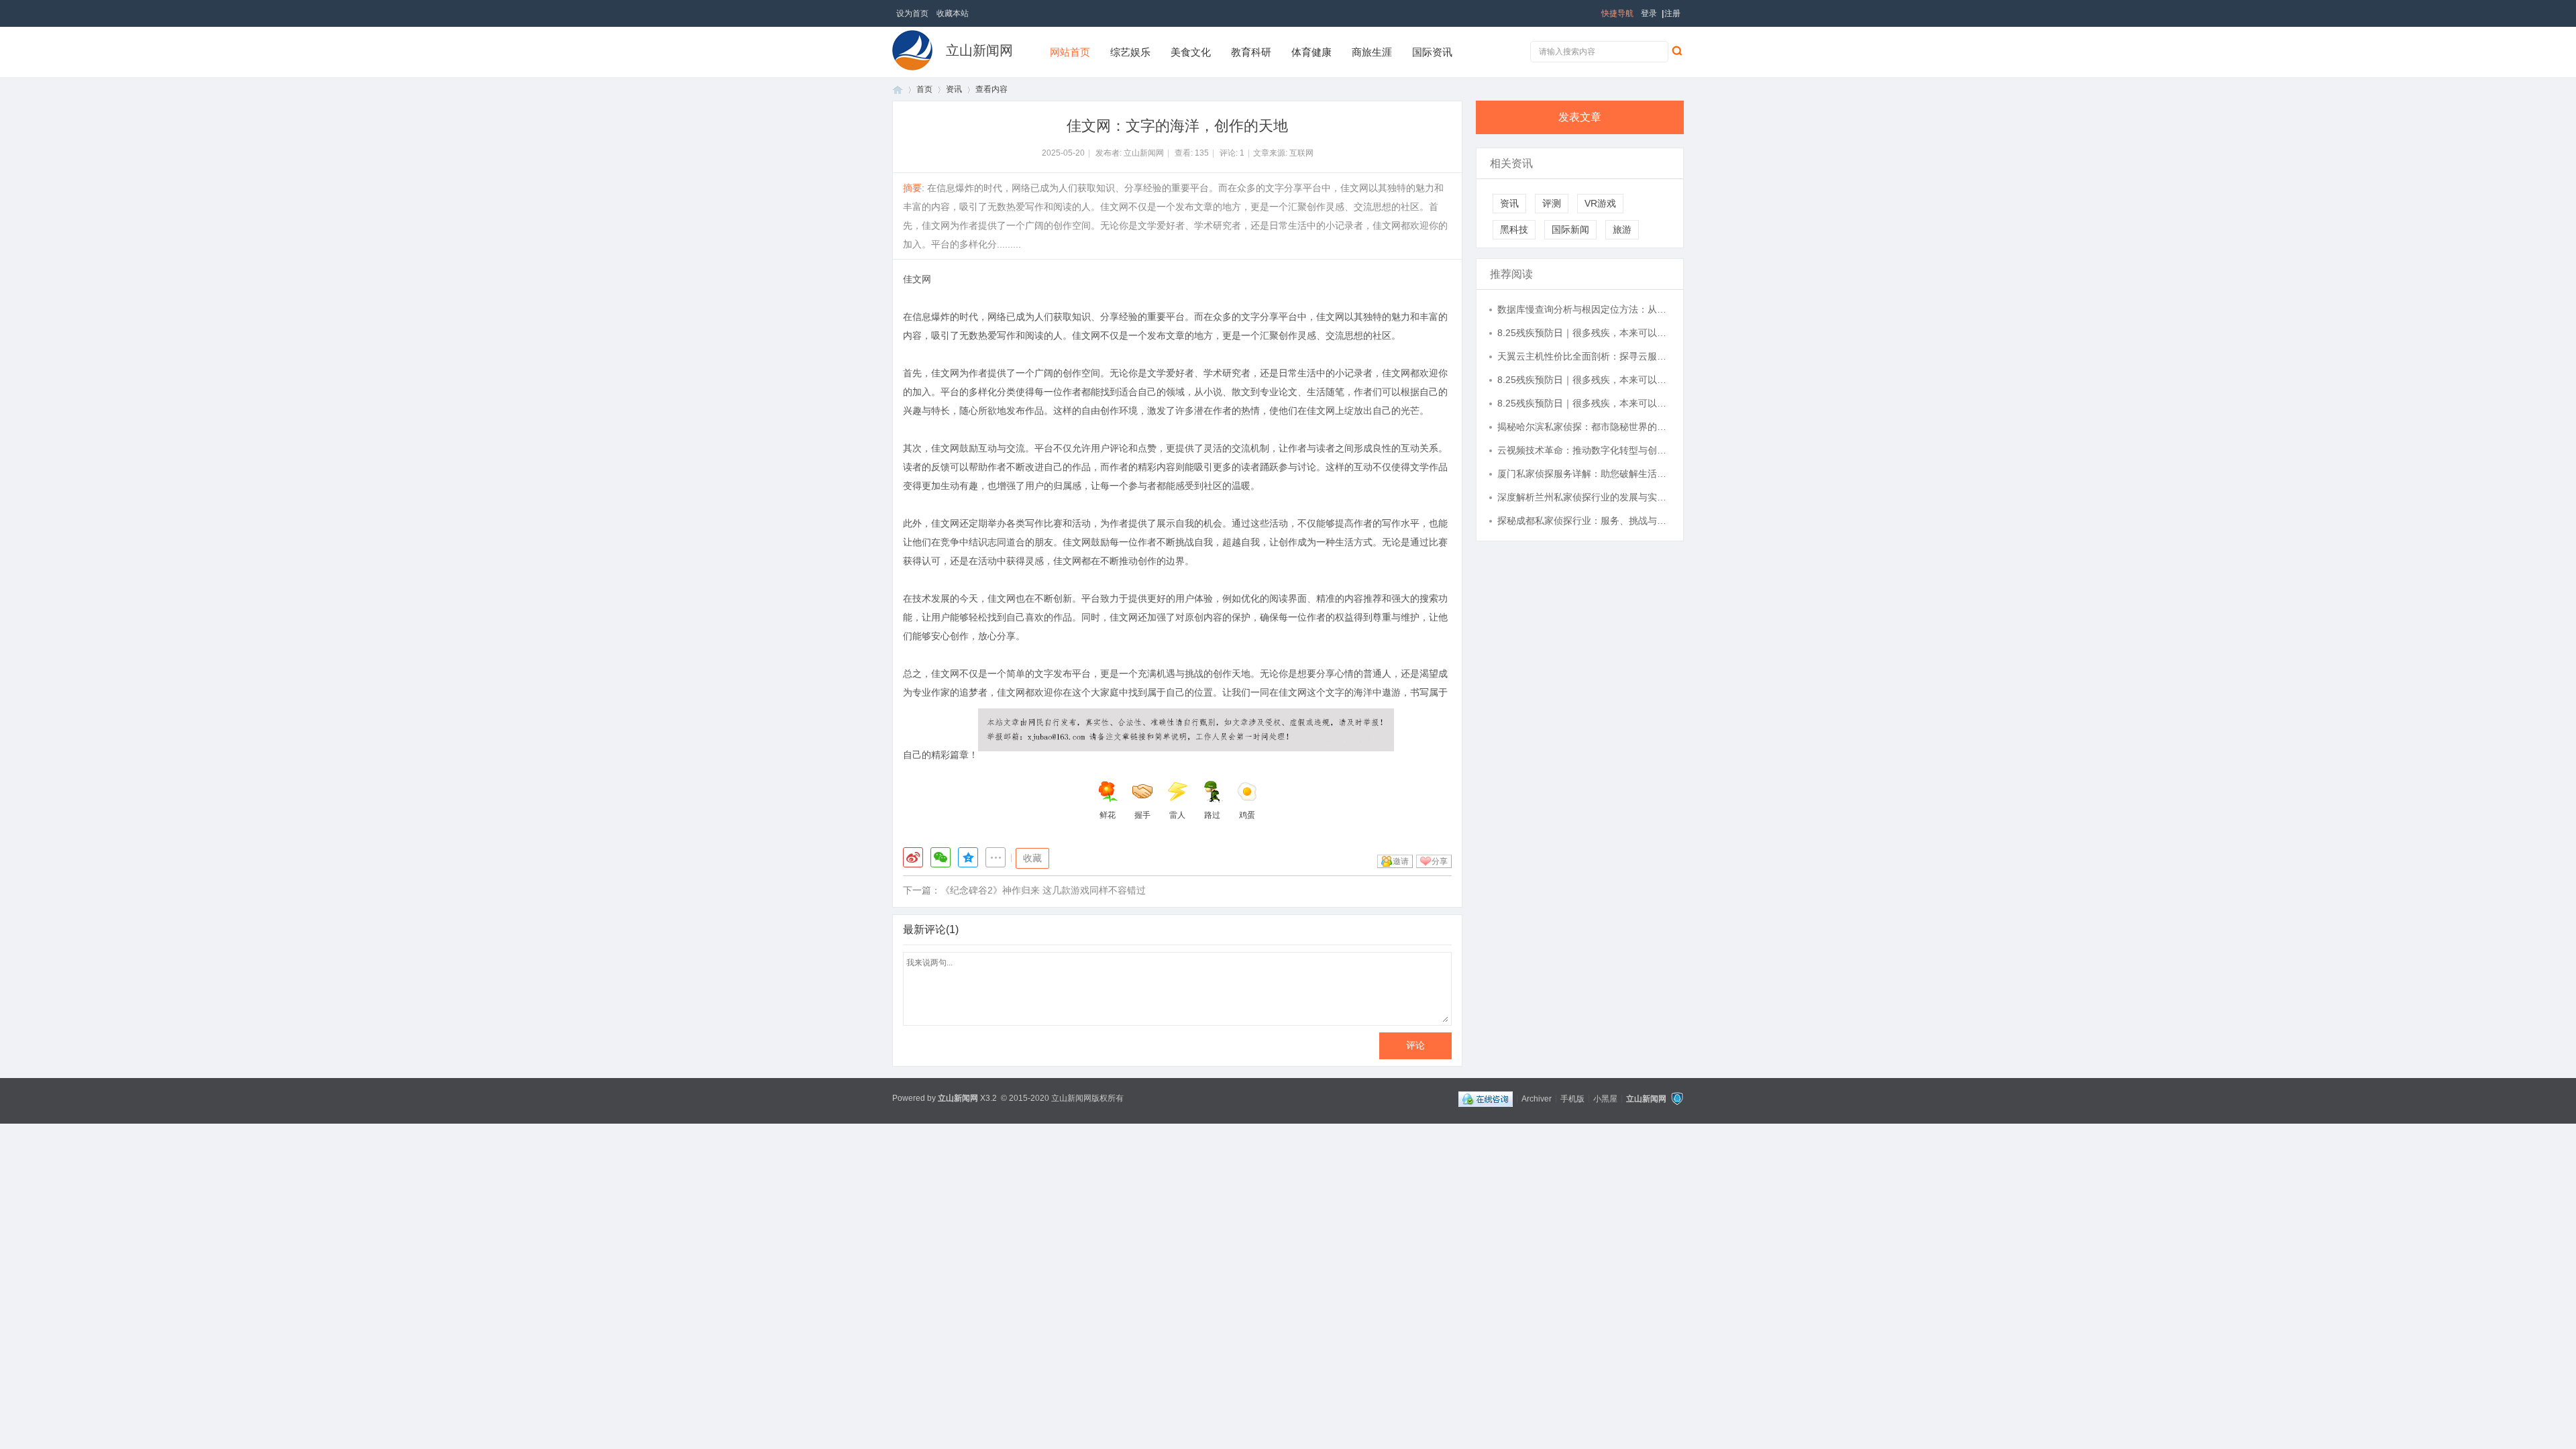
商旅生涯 (1372, 52)
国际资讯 (1432, 52)
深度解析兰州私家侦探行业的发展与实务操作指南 (1584, 497)
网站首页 (1070, 52)
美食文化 (1191, 52)
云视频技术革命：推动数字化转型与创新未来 (1584, 450)
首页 (898, 90)
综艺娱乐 (1130, 52)
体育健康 (1311, 52)
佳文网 (917, 279)
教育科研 (1251, 52)
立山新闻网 (979, 50)
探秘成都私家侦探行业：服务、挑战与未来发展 (1584, 521)
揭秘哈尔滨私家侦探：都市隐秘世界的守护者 (1584, 427)
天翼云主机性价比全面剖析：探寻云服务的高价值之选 (1584, 356)
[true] (1676, 50)
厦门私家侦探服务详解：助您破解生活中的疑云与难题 (1584, 474)
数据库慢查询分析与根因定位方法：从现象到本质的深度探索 (1584, 309)
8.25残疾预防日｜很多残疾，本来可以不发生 (1584, 333)
